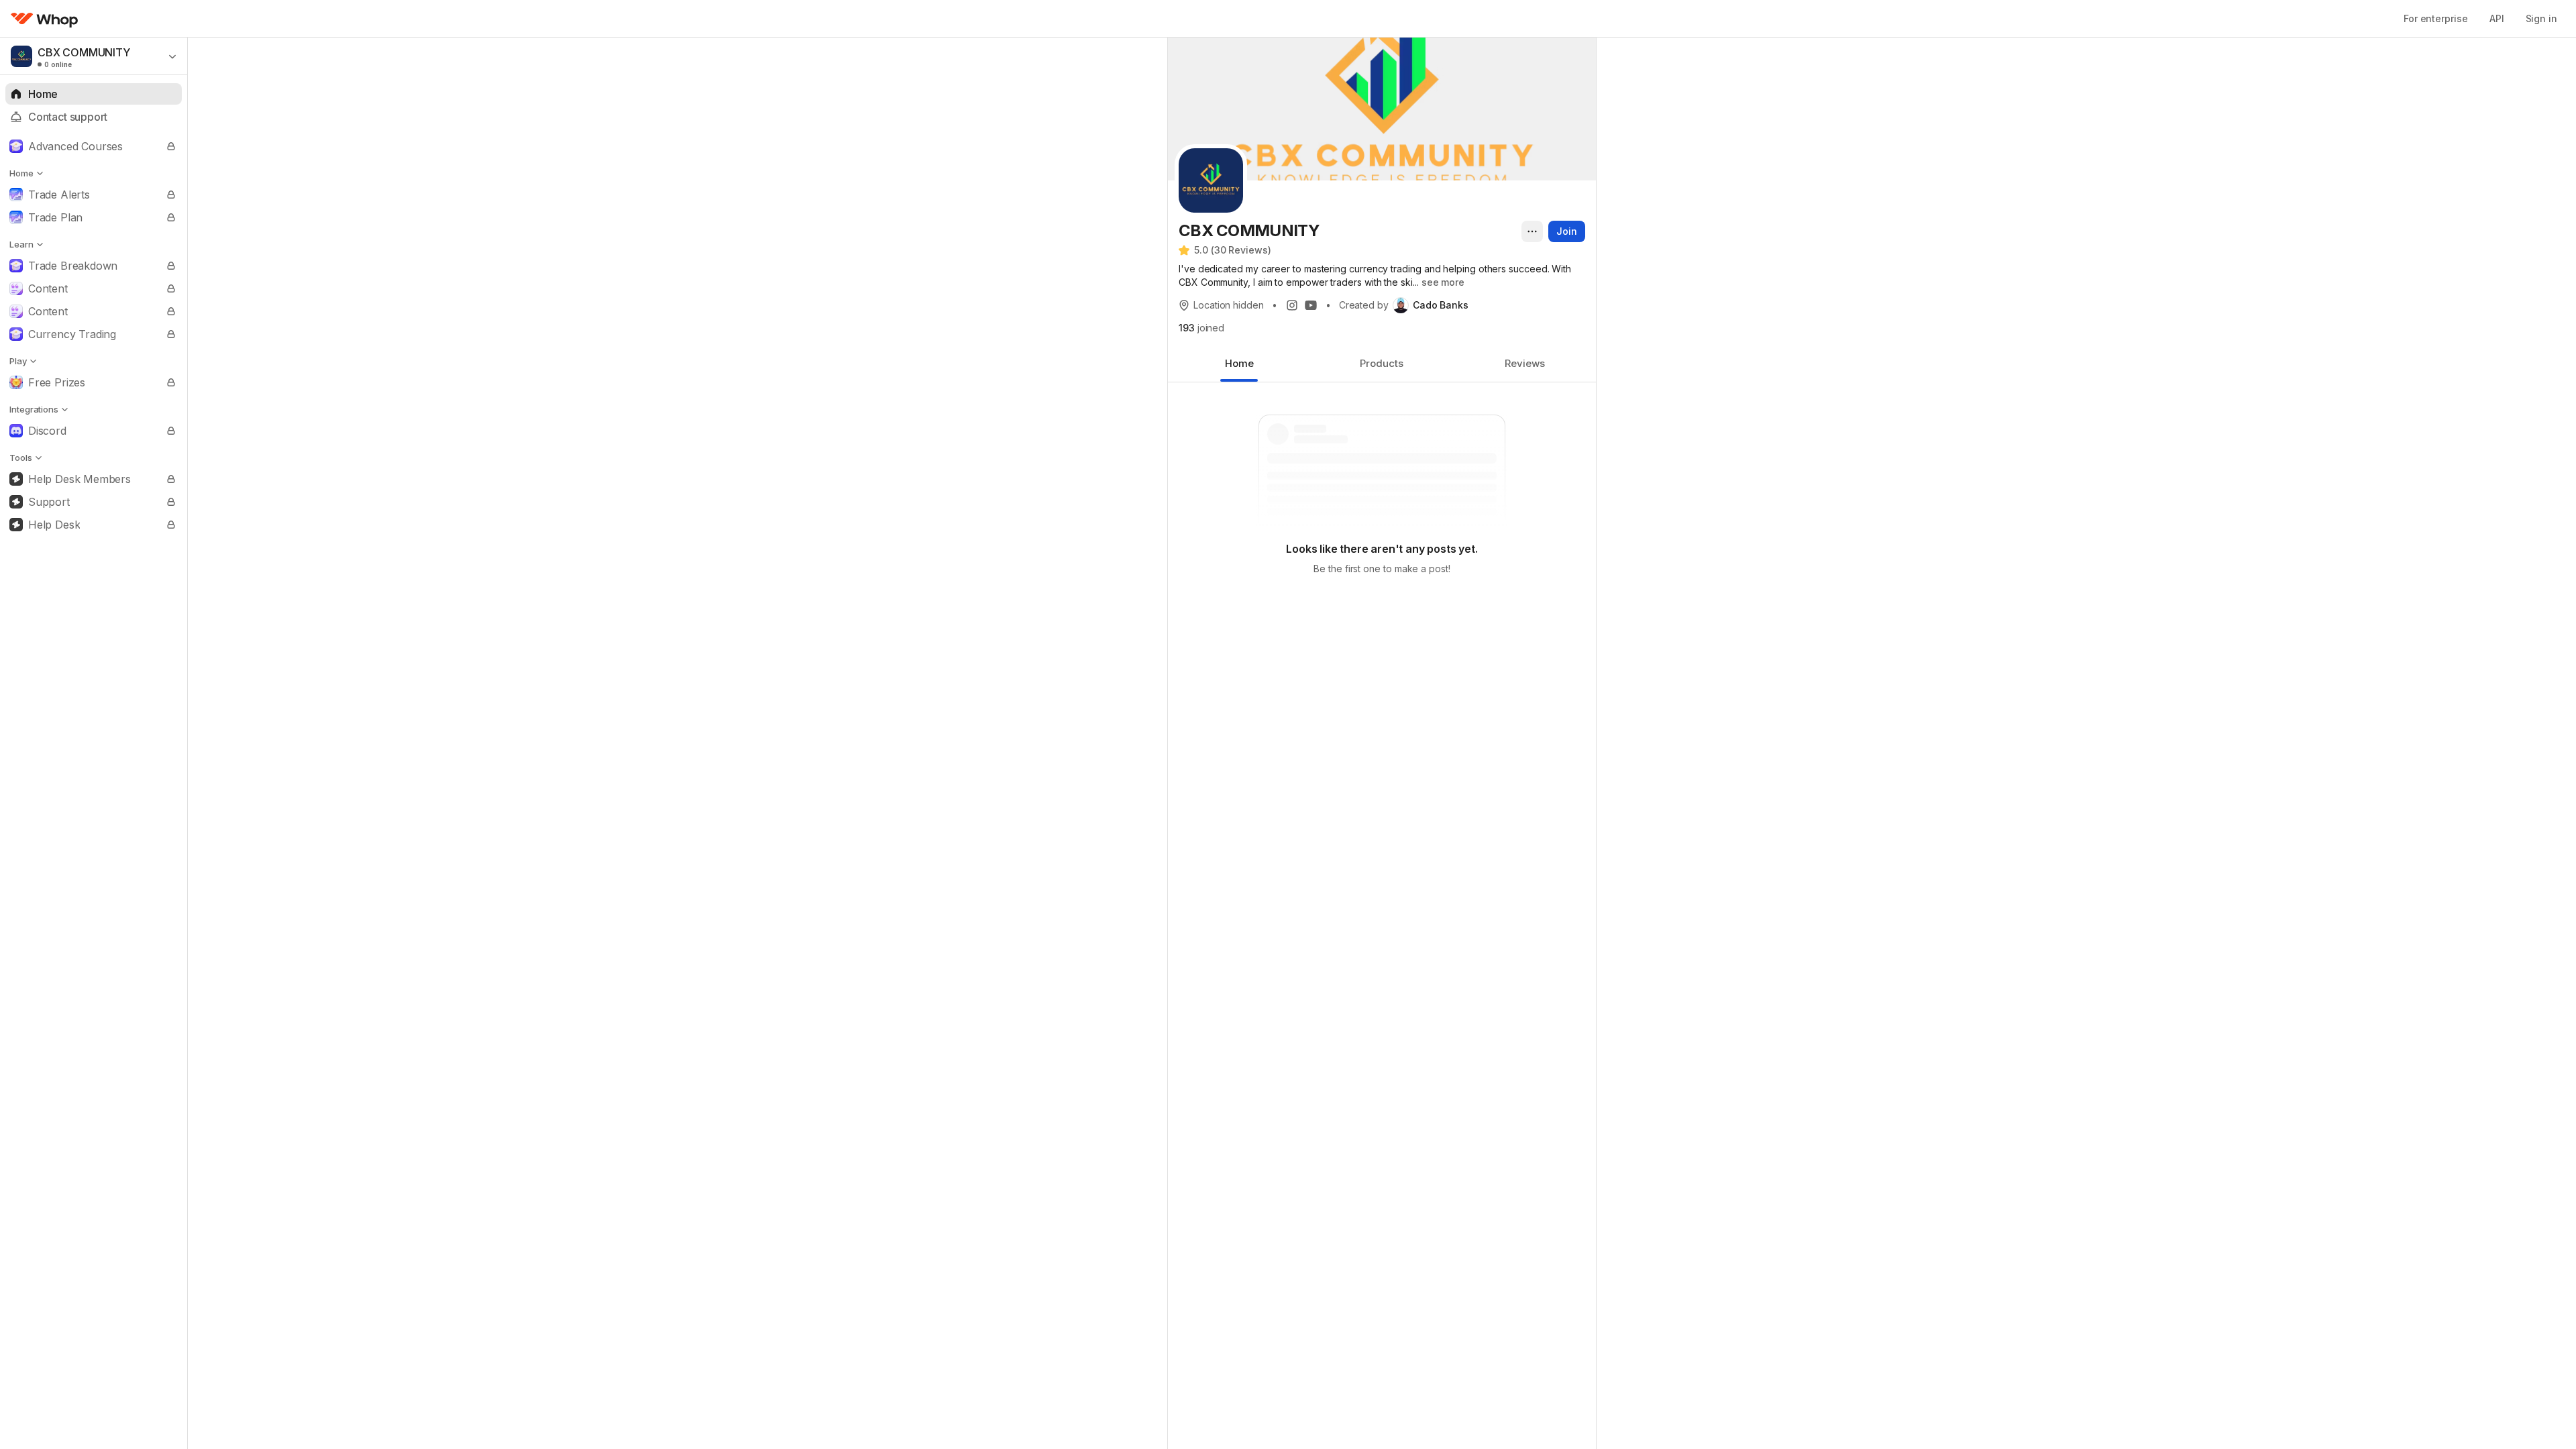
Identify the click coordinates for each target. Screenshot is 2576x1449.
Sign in (2541, 18)
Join (1567, 231)
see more (1443, 282)
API (2497, 18)
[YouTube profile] (1311, 305)
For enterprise (2436, 18)
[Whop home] (45, 19)
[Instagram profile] (1292, 305)
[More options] (1532, 231)
